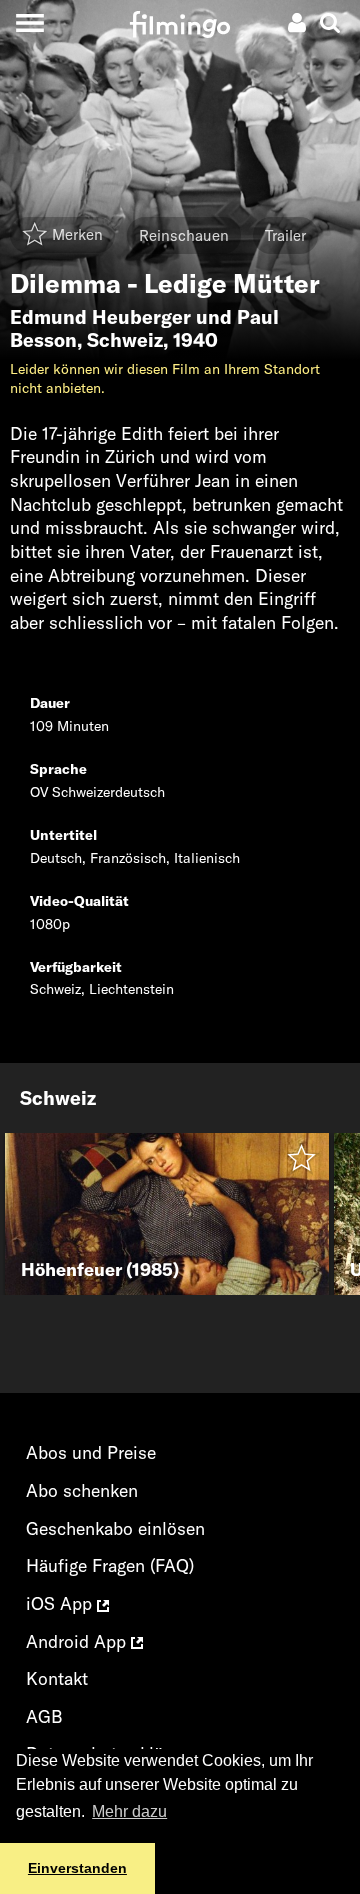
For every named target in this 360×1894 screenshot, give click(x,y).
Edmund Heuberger (100, 317)
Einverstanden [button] (77, 1868)
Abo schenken (82, 1490)
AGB (44, 1716)
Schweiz (125, 340)
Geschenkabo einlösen (115, 1528)
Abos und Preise (91, 1452)
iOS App (61, 1603)
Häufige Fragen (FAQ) (110, 1565)
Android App (78, 1641)
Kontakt (57, 1678)
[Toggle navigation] (29, 22)
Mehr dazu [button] (129, 1811)
